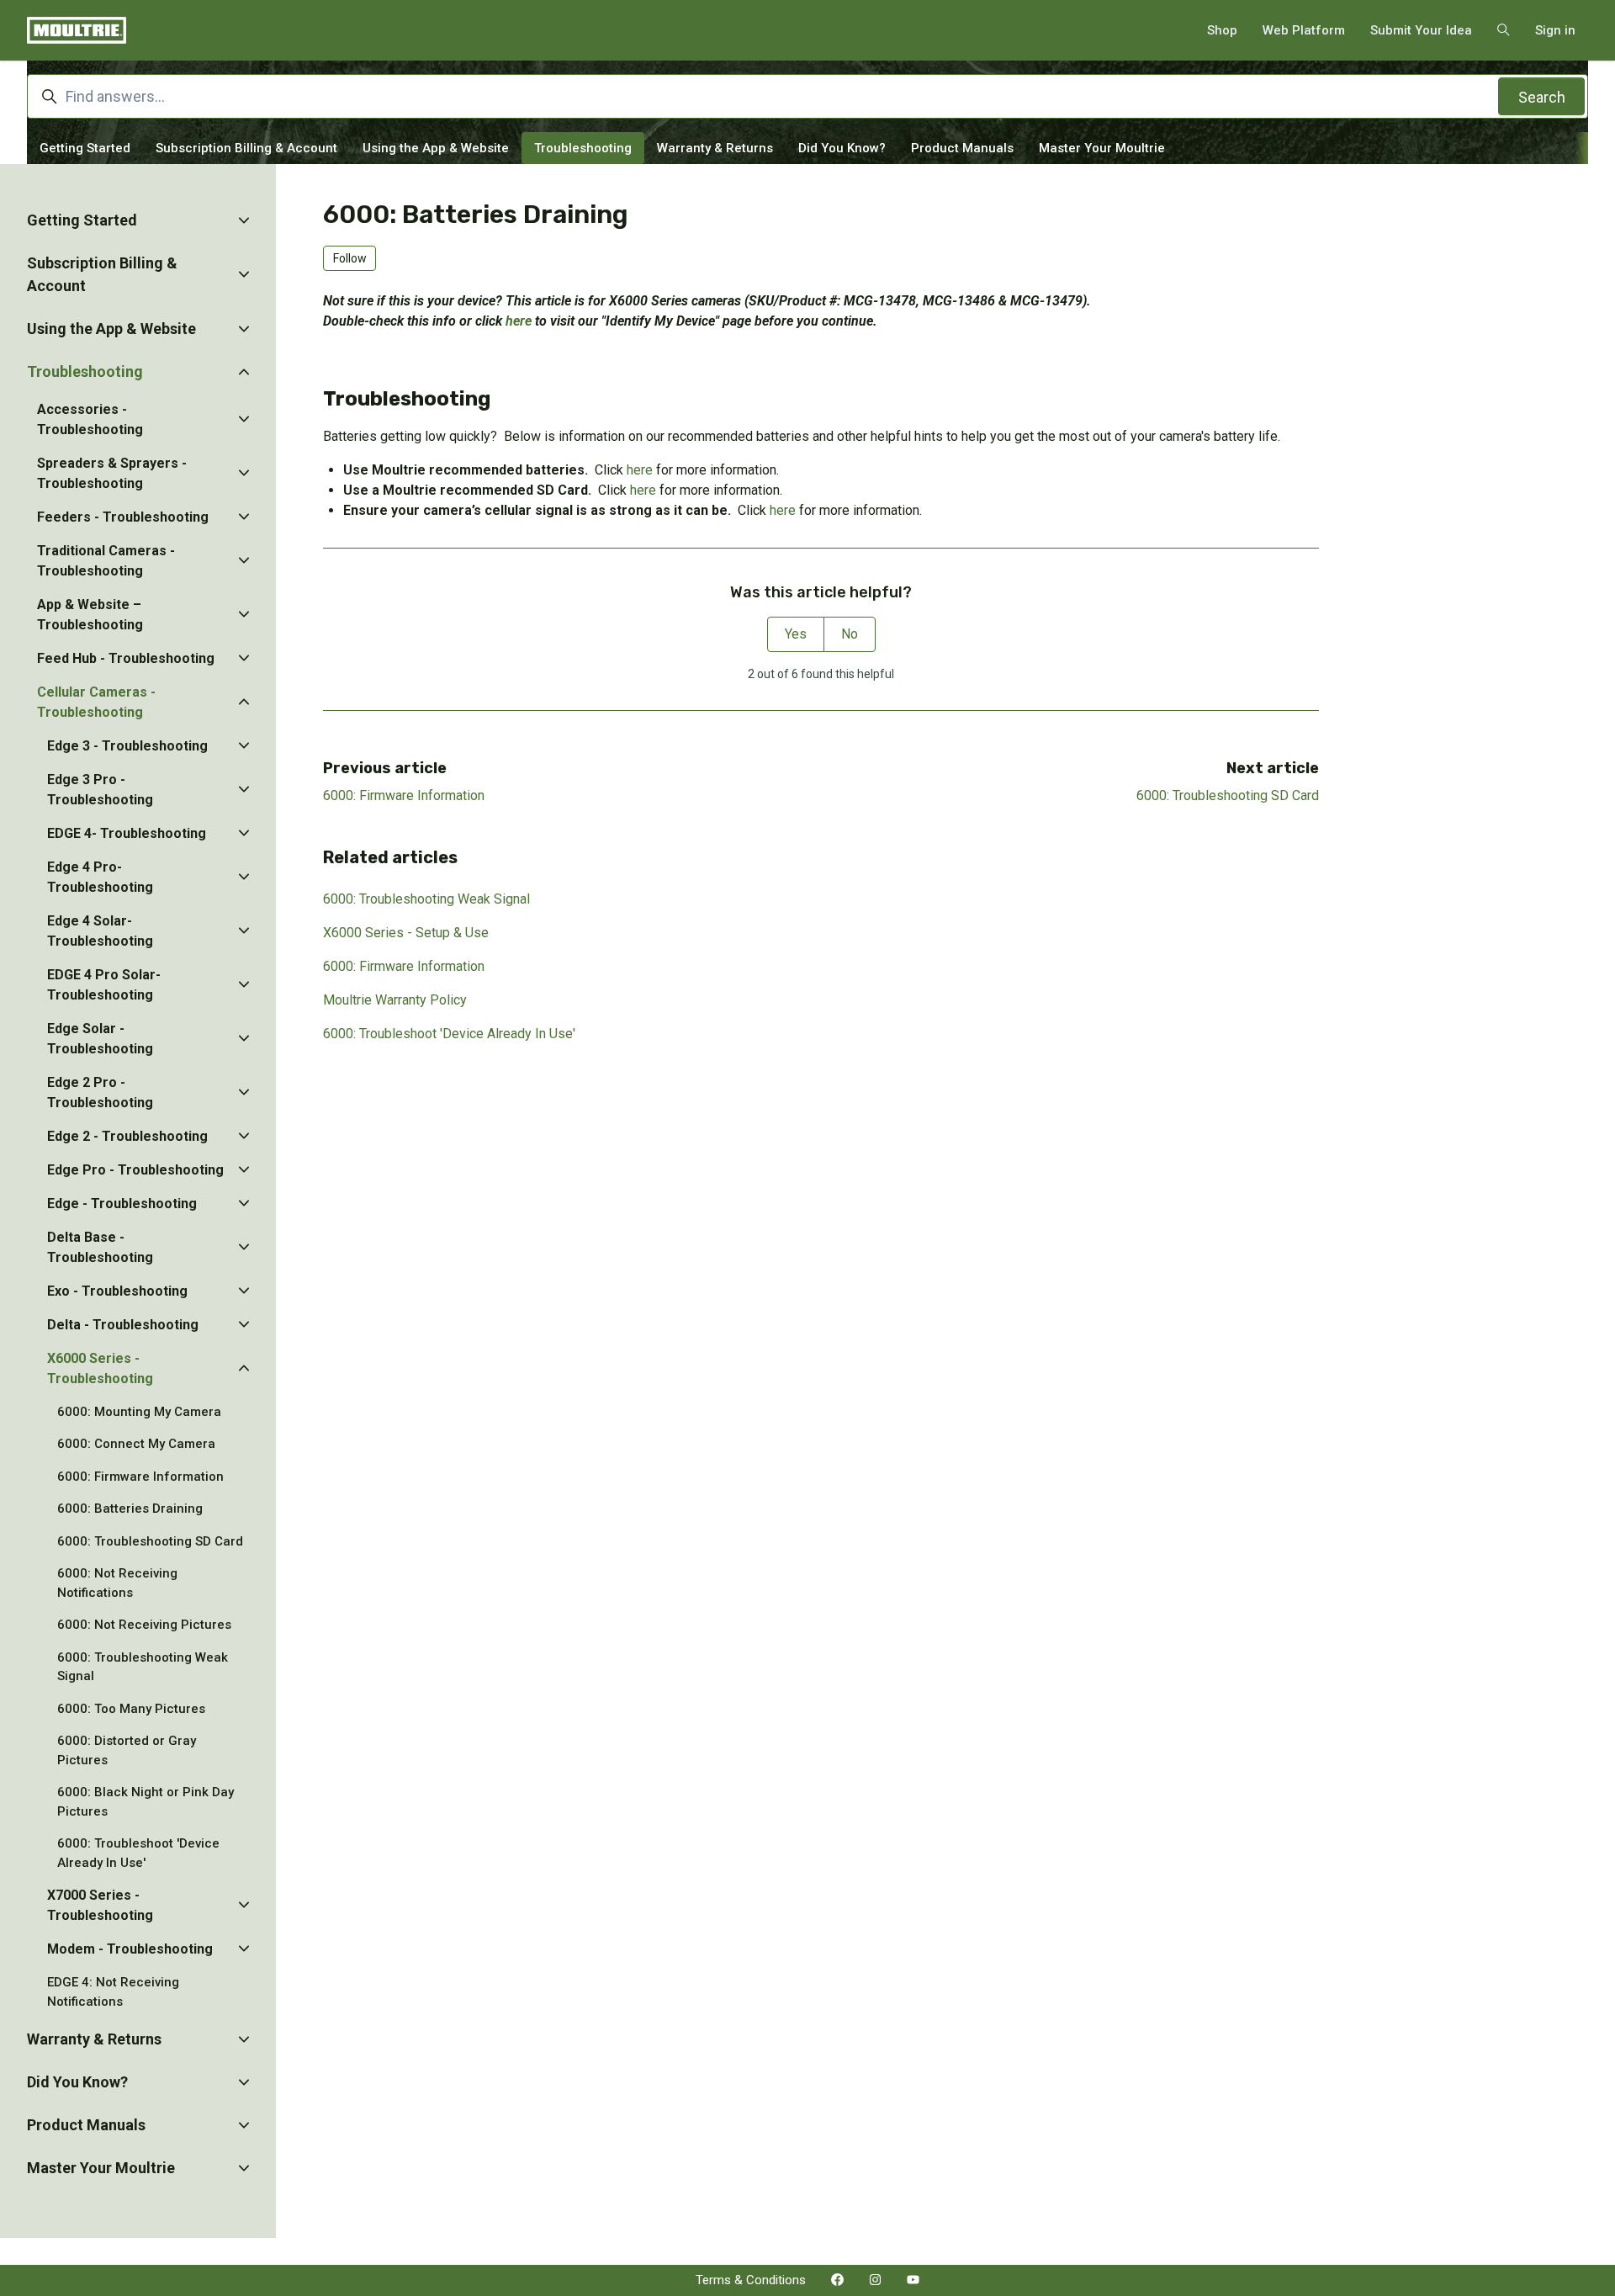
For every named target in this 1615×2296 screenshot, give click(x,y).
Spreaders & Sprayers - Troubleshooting (112, 473)
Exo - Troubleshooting (117, 1291)
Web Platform (1304, 30)
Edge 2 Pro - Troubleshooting (100, 1092)
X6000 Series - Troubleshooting (100, 1368)
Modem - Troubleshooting (130, 1949)
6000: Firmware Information (404, 795)
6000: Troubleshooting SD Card (1228, 795)
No (850, 634)
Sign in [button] (1555, 30)
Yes (796, 634)
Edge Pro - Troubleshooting (135, 1170)
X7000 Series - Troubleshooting (100, 1905)
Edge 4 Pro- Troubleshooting (100, 877)
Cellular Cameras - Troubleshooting (96, 702)
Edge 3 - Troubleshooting (127, 746)
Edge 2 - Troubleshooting (127, 1136)
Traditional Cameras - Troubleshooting (106, 561)
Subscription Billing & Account (246, 148)
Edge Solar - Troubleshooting (100, 1039)
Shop (1222, 30)
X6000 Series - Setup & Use (406, 933)
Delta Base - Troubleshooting (100, 1247)
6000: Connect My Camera (136, 1444)
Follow (350, 258)
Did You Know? (842, 148)
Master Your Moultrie (1102, 148)
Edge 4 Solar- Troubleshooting (100, 931)
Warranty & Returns (715, 148)
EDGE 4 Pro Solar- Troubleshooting (104, 985)
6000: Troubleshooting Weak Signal (426, 899)
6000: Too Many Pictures (131, 1709)
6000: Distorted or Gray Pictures (127, 1750)
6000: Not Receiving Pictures (144, 1625)
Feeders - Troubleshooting (123, 517)
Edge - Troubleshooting (122, 1204)
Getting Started (85, 148)
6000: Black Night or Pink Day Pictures (146, 1802)
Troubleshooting (583, 148)
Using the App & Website (436, 148)
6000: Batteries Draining (130, 1509)
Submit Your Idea (1421, 30)
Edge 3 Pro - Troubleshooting (100, 790)
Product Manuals (962, 148)
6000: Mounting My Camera (139, 1412)
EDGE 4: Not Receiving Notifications (113, 1992)
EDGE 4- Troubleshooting (127, 833)
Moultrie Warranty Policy (395, 1000)
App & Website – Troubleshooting (90, 615)
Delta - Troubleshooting (123, 1325)
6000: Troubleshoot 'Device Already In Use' (449, 1034)
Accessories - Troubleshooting (90, 419)
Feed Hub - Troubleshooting (126, 658)
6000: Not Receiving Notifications (117, 1583)
